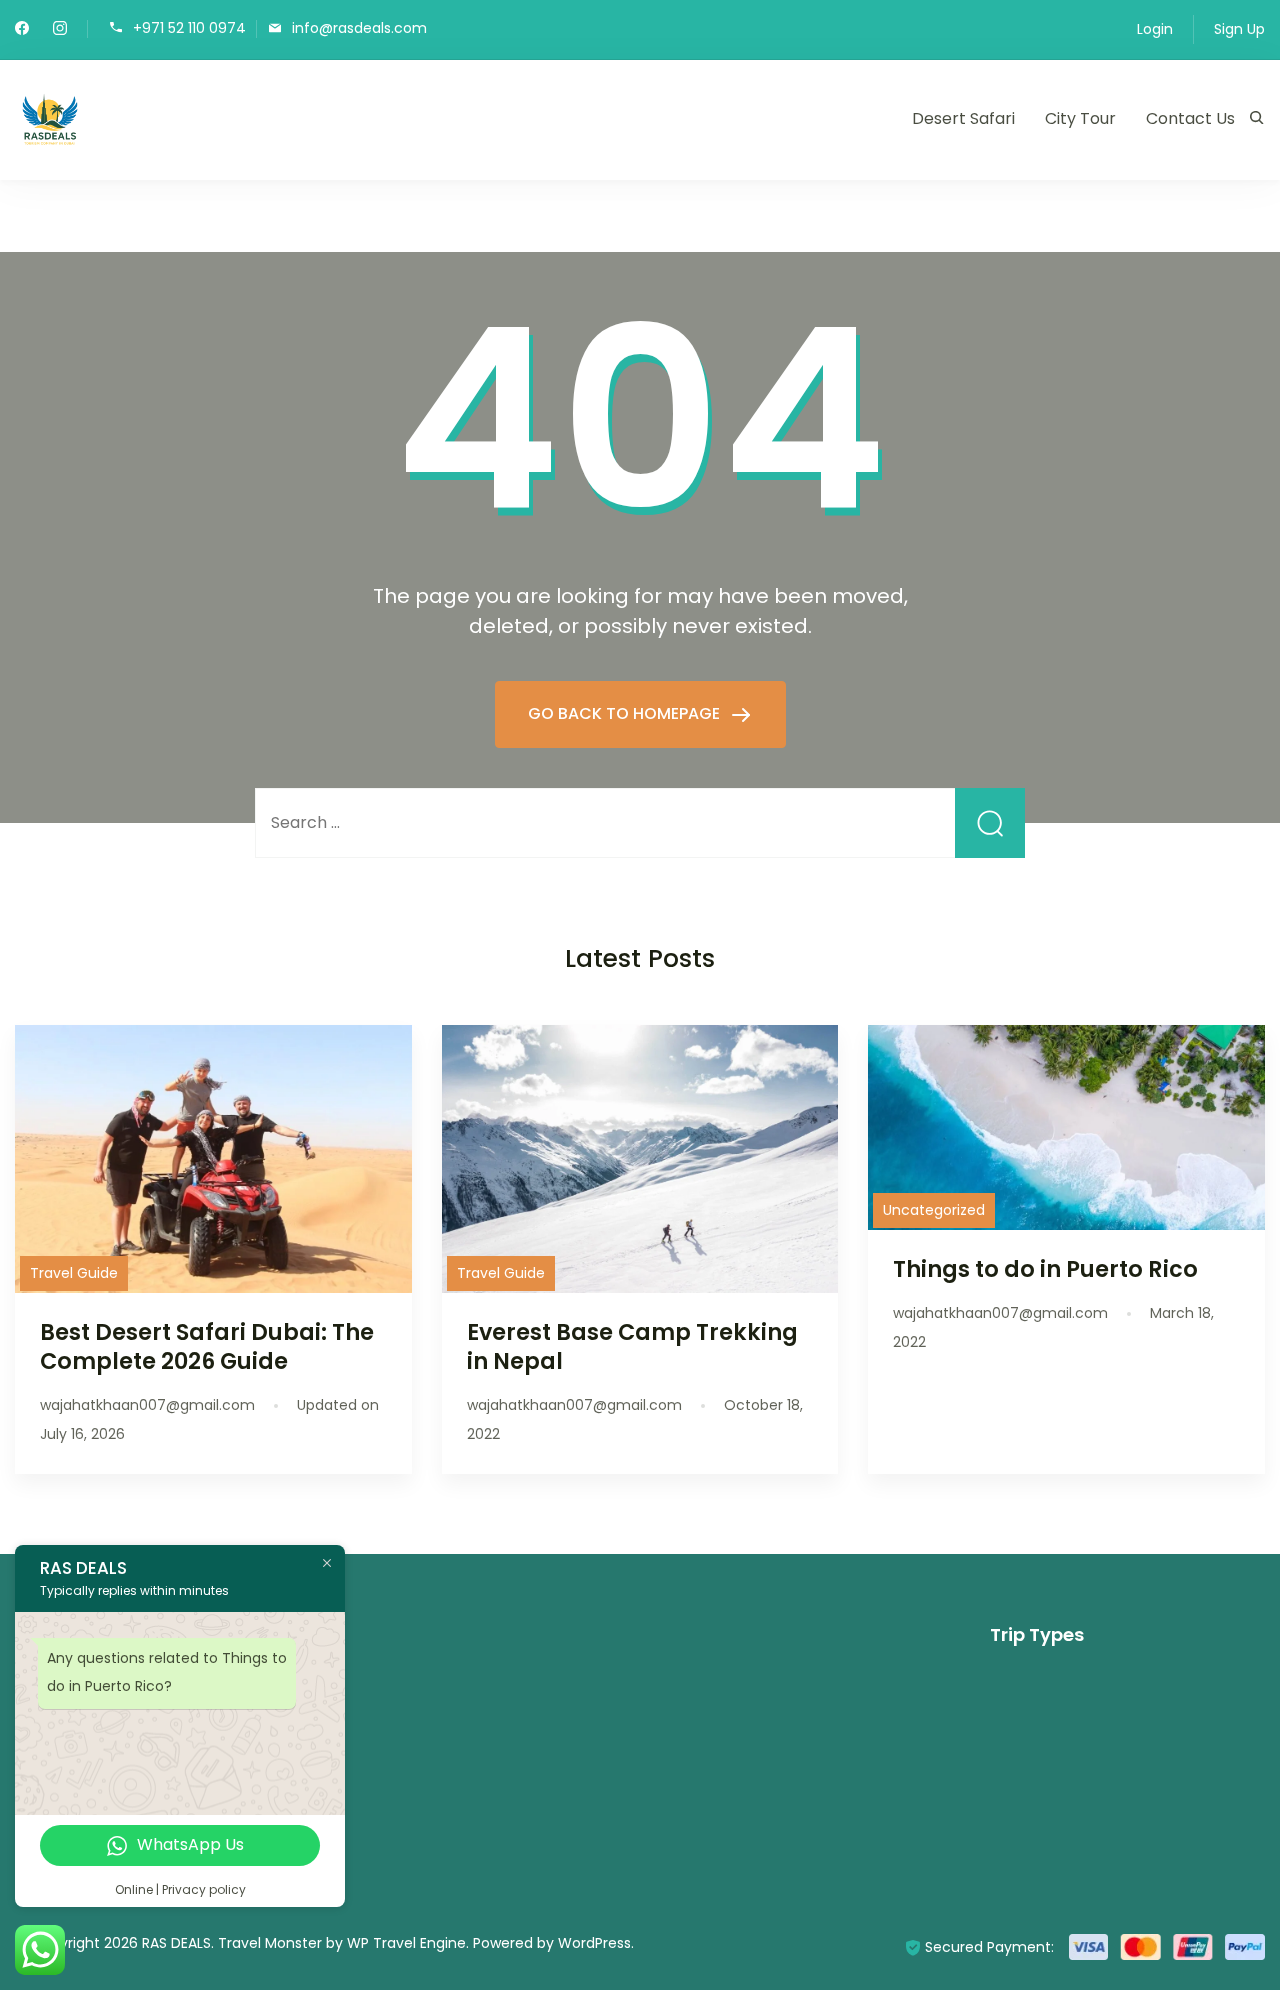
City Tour (1080, 118)
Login (1155, 29)
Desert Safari (963, 118)
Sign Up (1239, 29)
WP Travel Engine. (408, 1943)
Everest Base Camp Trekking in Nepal (632, 1346)
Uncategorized (934, 1210)
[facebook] (22, 30)
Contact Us (1190, 118)
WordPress (594, 1943)
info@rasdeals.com (359, 27)
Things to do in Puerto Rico (1045, 1269)
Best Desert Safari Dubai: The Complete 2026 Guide (207, 1346)
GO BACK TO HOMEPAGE (626, 713)
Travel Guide (74, 1273)
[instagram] (60, 30)
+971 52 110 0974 (189, 27)
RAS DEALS (176, 1943)
